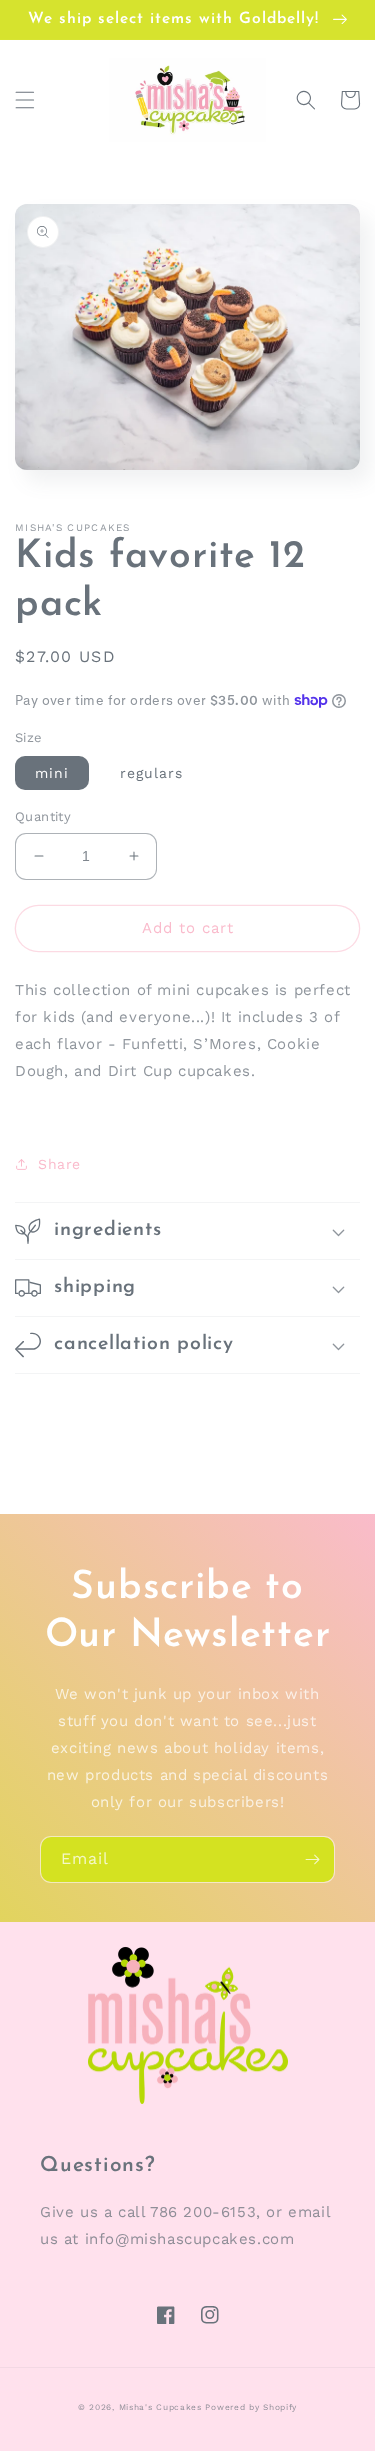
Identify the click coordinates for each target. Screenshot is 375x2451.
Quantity (43, 816)
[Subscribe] (312, 1859)
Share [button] (59, 1164)
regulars (151, 773)
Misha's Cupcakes (160, 2407)
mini (52, 773)
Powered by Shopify (251, 2407)
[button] (25, 100)
